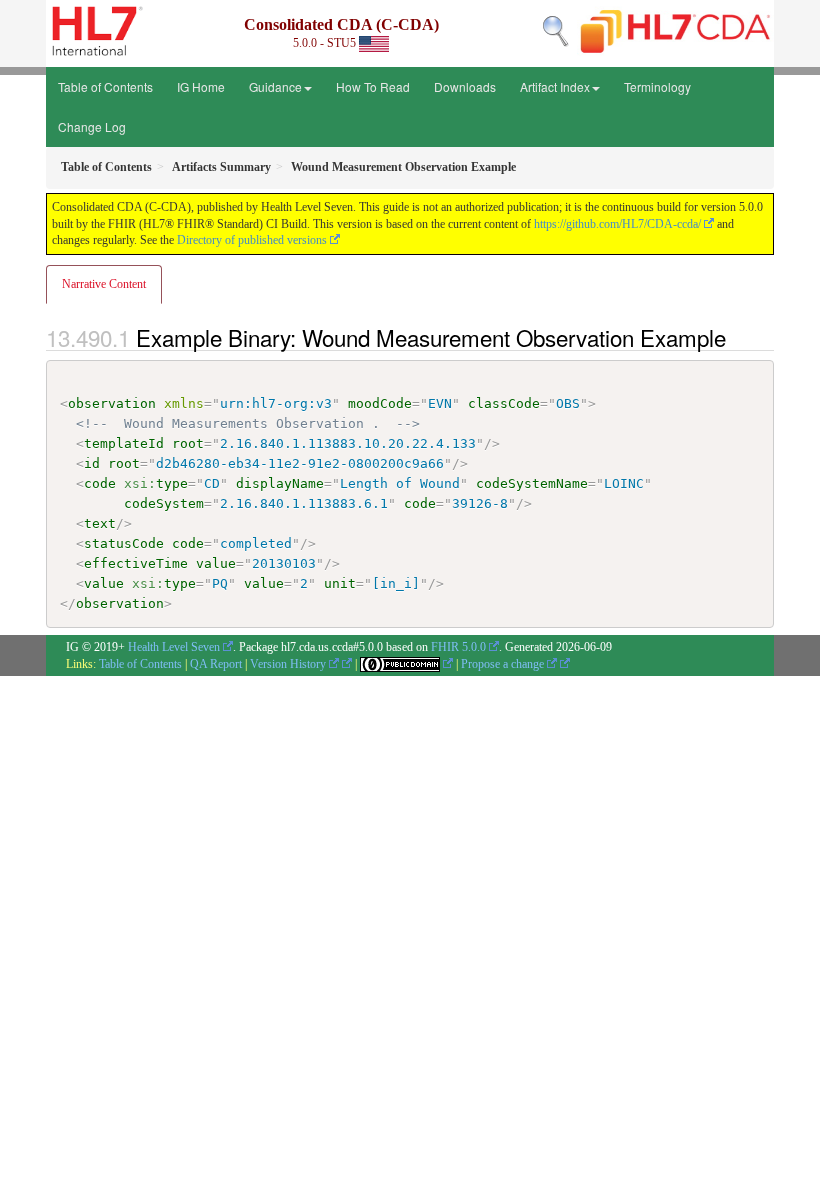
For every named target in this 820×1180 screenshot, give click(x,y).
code (100, 483)
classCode (504, 403)
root (188, 443)
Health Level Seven (174, 647)
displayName (280, 483)
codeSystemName (532, 483)
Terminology (657, 86)
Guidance (275, 86)
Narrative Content (104, 284)
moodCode (380, 403)
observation (112, 403)
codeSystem (164, 503)
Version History (289, 664)
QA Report (216, 664)
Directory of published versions (252, 240)
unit (340, 583)
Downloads (465, 86)
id (92, 463)
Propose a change (504, 664)
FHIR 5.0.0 (458, 647)
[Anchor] (737, 337)
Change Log (92, 126)
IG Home (201, 86)
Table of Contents (105, 86)
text (100, 523)
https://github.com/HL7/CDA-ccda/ (617, 224)
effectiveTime (136, 563)
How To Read (373, 86)
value (216, 563)
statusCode (124, 543)
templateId (124, 443)
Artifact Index (555, 86)
